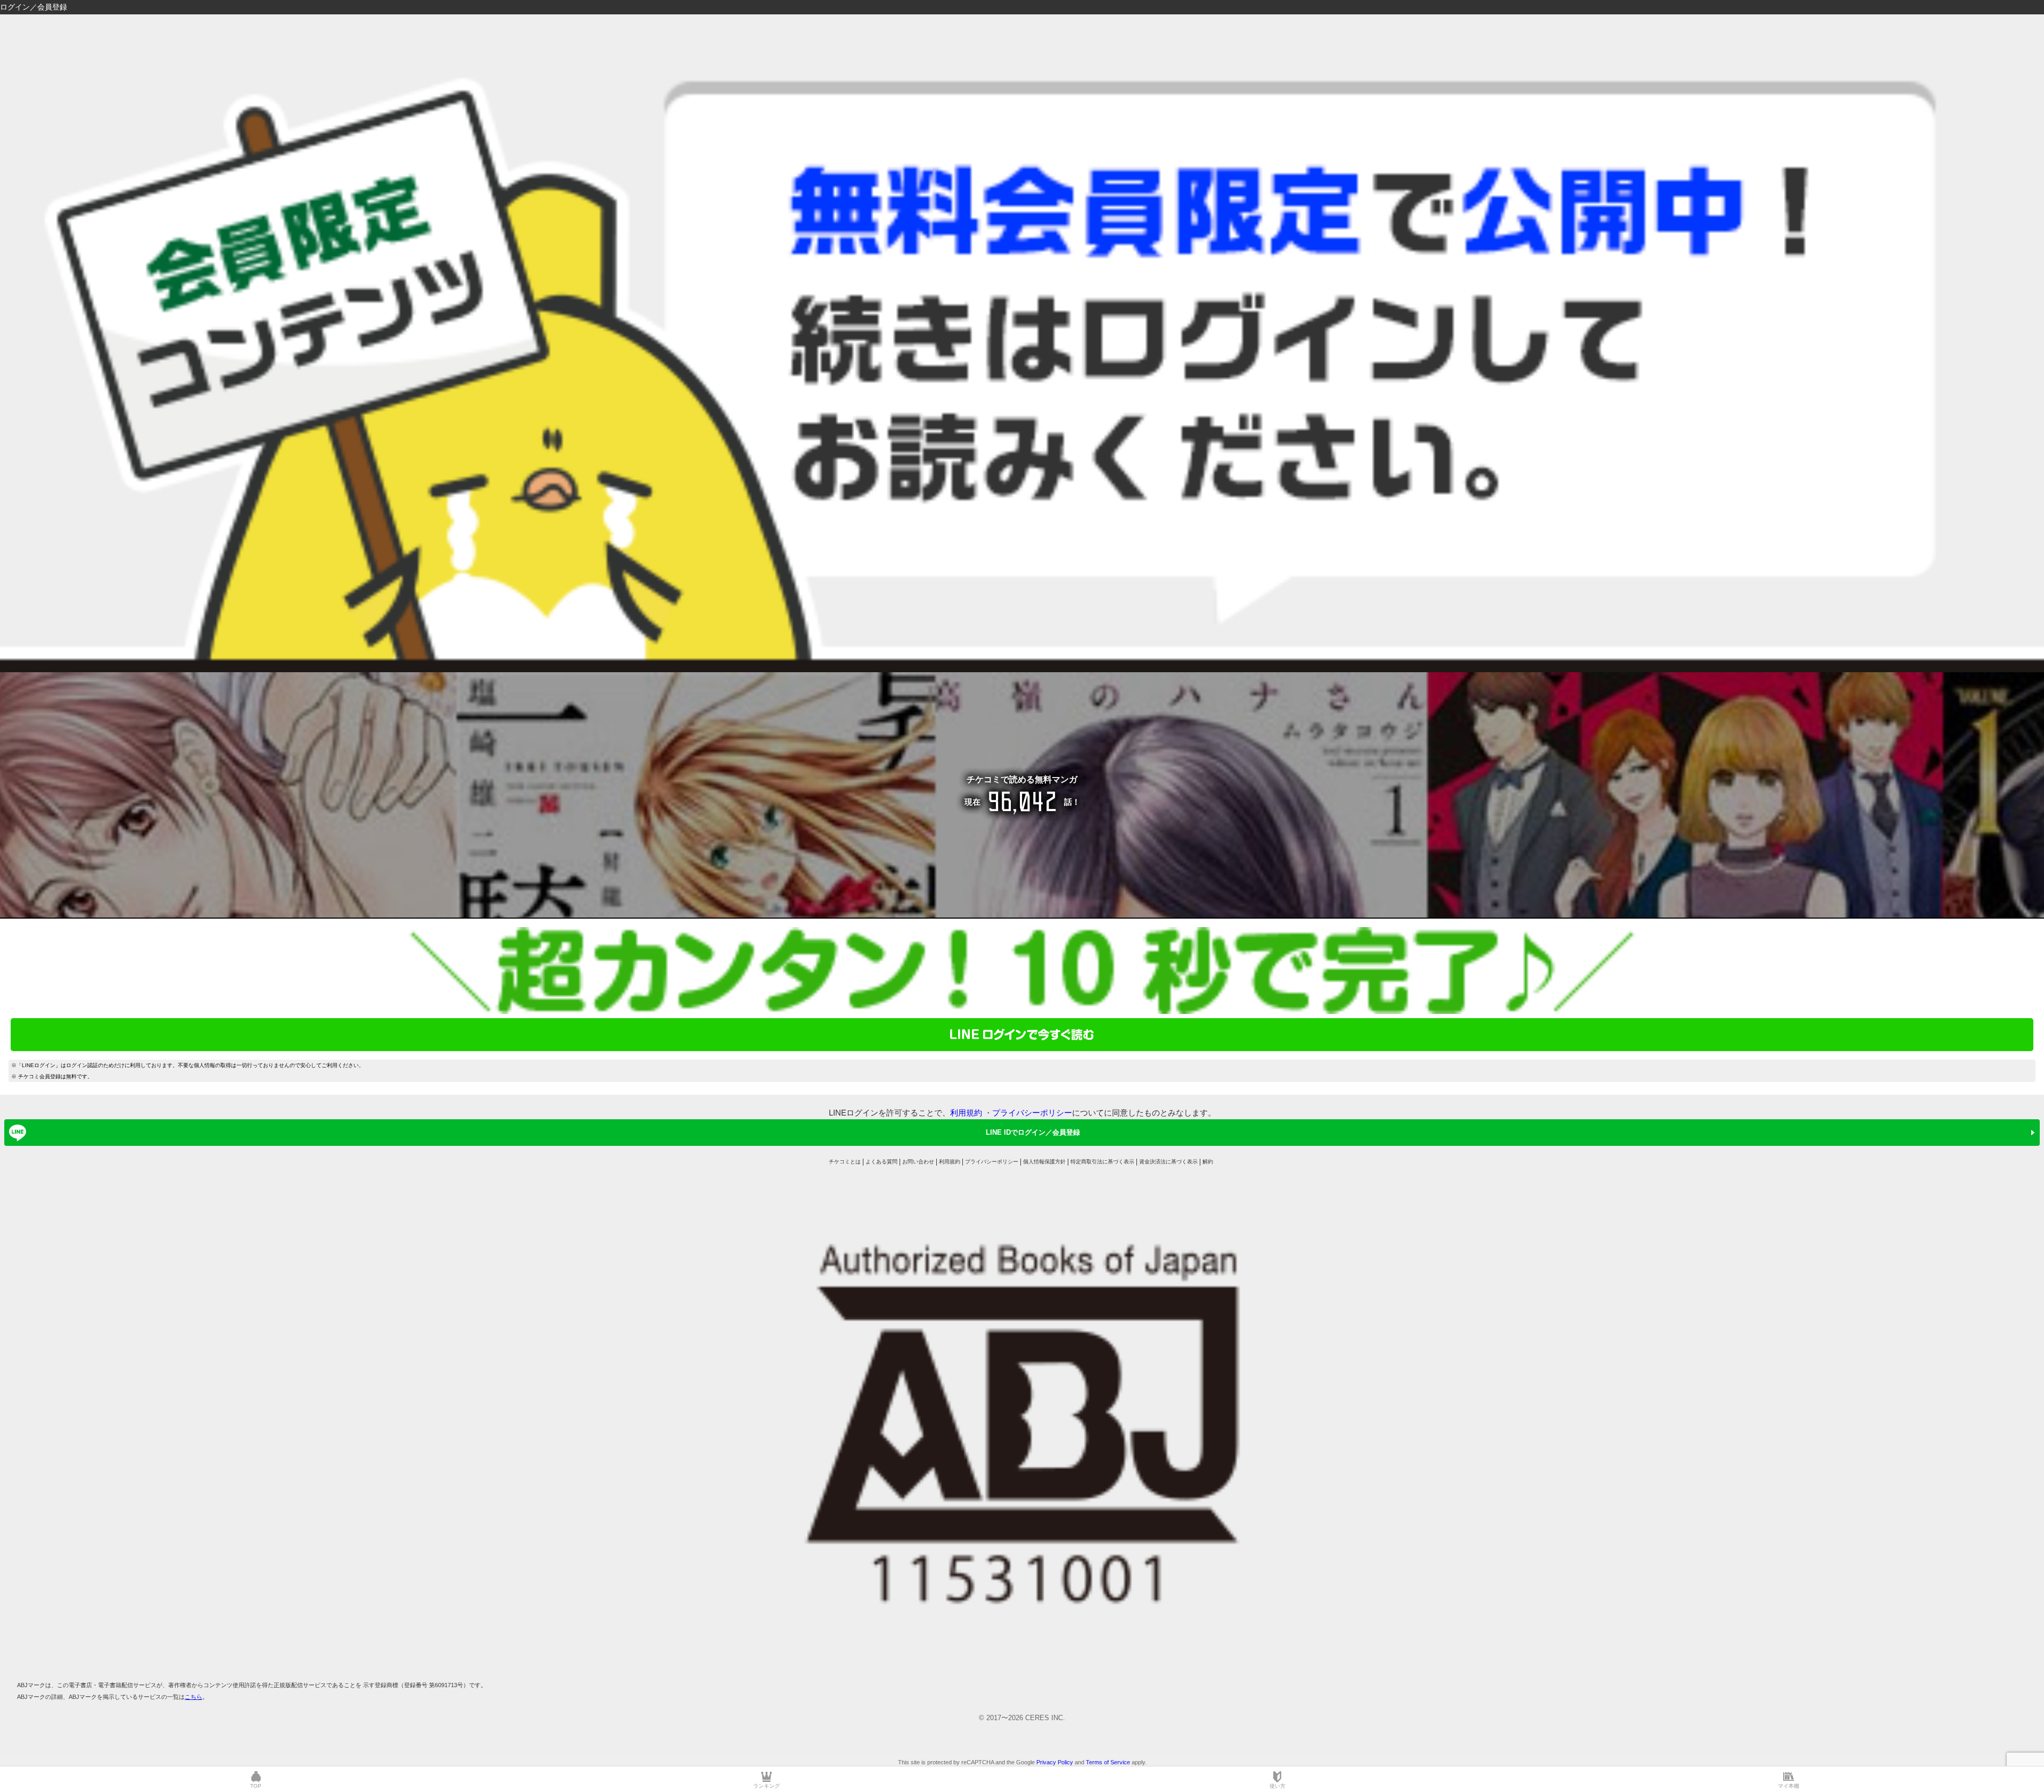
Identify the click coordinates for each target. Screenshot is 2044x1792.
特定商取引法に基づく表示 (1102, 1162)
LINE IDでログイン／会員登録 (1033, 1132)
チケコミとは (845, 1162)
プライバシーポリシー (1032, 1113)
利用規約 (966, 1113)
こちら (193, 1697)
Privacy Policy (1055, 1762)
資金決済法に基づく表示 (1168, 1162)
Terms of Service (1108, 1762)
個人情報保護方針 (1044, 1162)
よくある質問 (881, 1162)
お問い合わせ (918, 1162)
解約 (1208, 1162)
